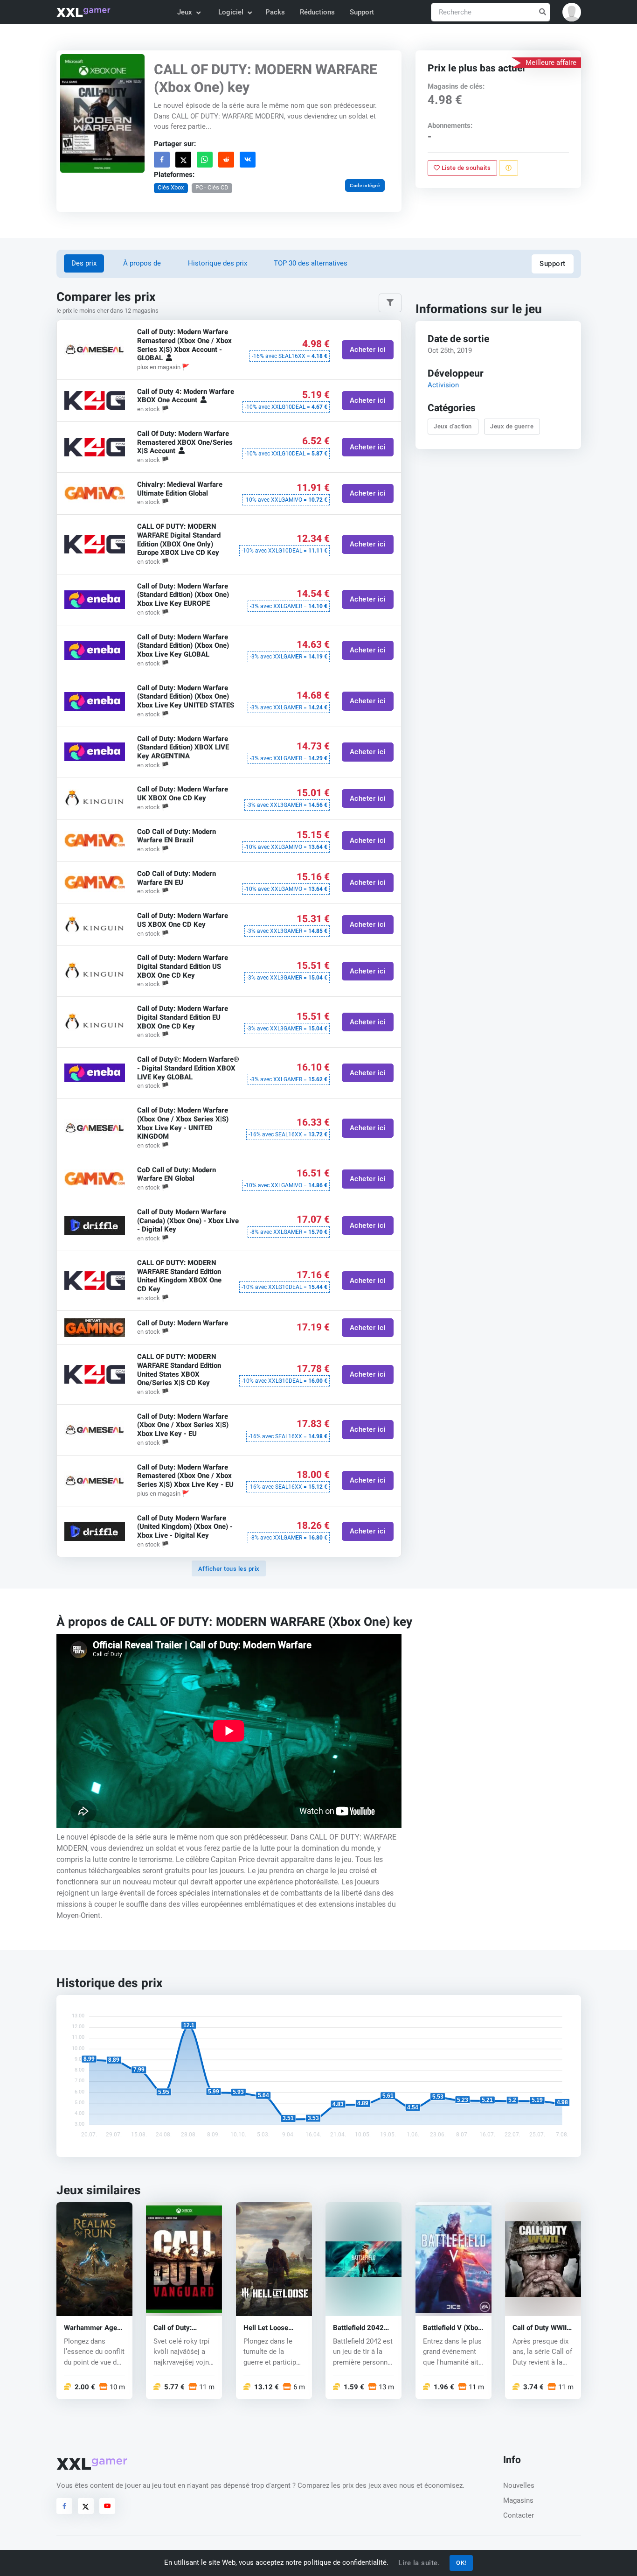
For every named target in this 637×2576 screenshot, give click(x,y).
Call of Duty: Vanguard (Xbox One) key (179, 2327)
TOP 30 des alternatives (311, 263)
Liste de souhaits (465, 168)
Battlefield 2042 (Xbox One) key (358, 2327)
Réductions (317, 12)
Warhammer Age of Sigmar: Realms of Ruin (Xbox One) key (93, 2327)
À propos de (142, 263)
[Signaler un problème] (509, 168)
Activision (443, 385)
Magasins (518, 2500)
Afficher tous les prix (229, 1569)
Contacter (519, 2515)
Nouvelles (519, 2485)
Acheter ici (367, 350)
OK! (461, 2563)
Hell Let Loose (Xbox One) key (267, 2327)
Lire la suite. (419, 2563)
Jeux (185, 12)
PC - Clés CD (211, 187)
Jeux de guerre (512, 426)
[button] (572, 12)
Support (362, 12)
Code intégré (365, 185)
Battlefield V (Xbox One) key (452, 2327)
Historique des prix (218, 263)
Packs (275, 12)
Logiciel (231, 12)
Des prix (84, 263)
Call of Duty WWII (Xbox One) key (540, 2327)
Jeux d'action (453, 426)
